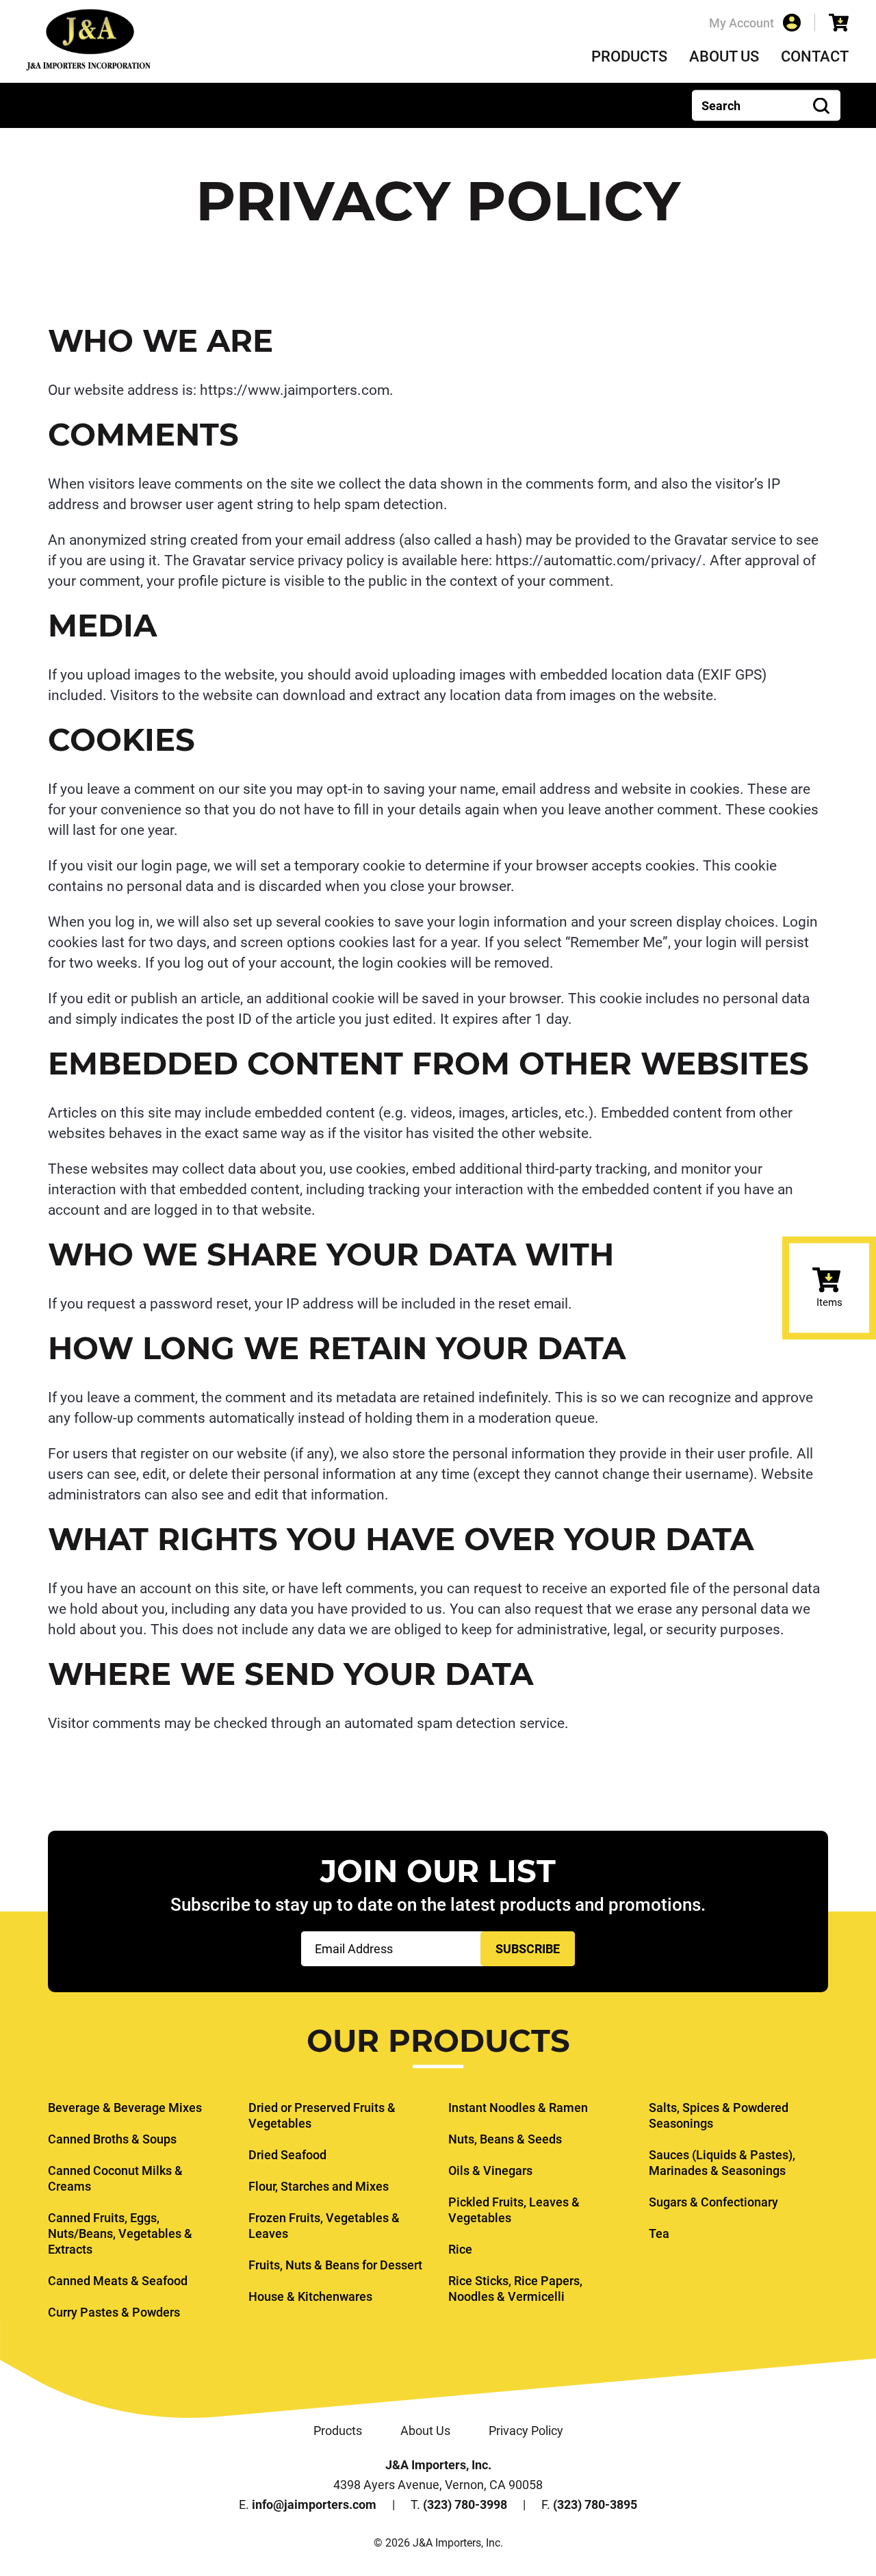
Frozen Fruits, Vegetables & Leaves (324, 2226)
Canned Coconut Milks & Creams (115, 2178)
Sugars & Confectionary (713, 2202)
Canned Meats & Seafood (118, 2281)
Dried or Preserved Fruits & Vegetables (322, 2115)
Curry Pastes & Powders (114, 2312)
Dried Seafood (287, 2155)
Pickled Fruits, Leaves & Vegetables (514, 2210)
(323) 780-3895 (595, 2504)
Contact (815, 56)
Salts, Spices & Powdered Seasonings (719, 2115)
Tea (659, 2233)
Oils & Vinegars (490, 2171)
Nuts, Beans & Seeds (505, 2139)
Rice (460, 2249)
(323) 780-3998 (465, 2504)
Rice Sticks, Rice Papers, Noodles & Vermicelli (515, 2289)
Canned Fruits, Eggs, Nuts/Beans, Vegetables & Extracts (120, 2233)
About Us (724, 56)
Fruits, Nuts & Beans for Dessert (335, 2265)
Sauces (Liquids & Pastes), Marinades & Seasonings (722, 2163)
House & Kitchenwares (310, 2296)
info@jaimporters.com (314, 2504)
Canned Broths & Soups (112, 2139)
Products (629, 56)
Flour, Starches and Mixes (319, 2186)
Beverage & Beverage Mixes (125, 2108)
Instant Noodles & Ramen (518, 2108)
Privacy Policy (526, 2431)
